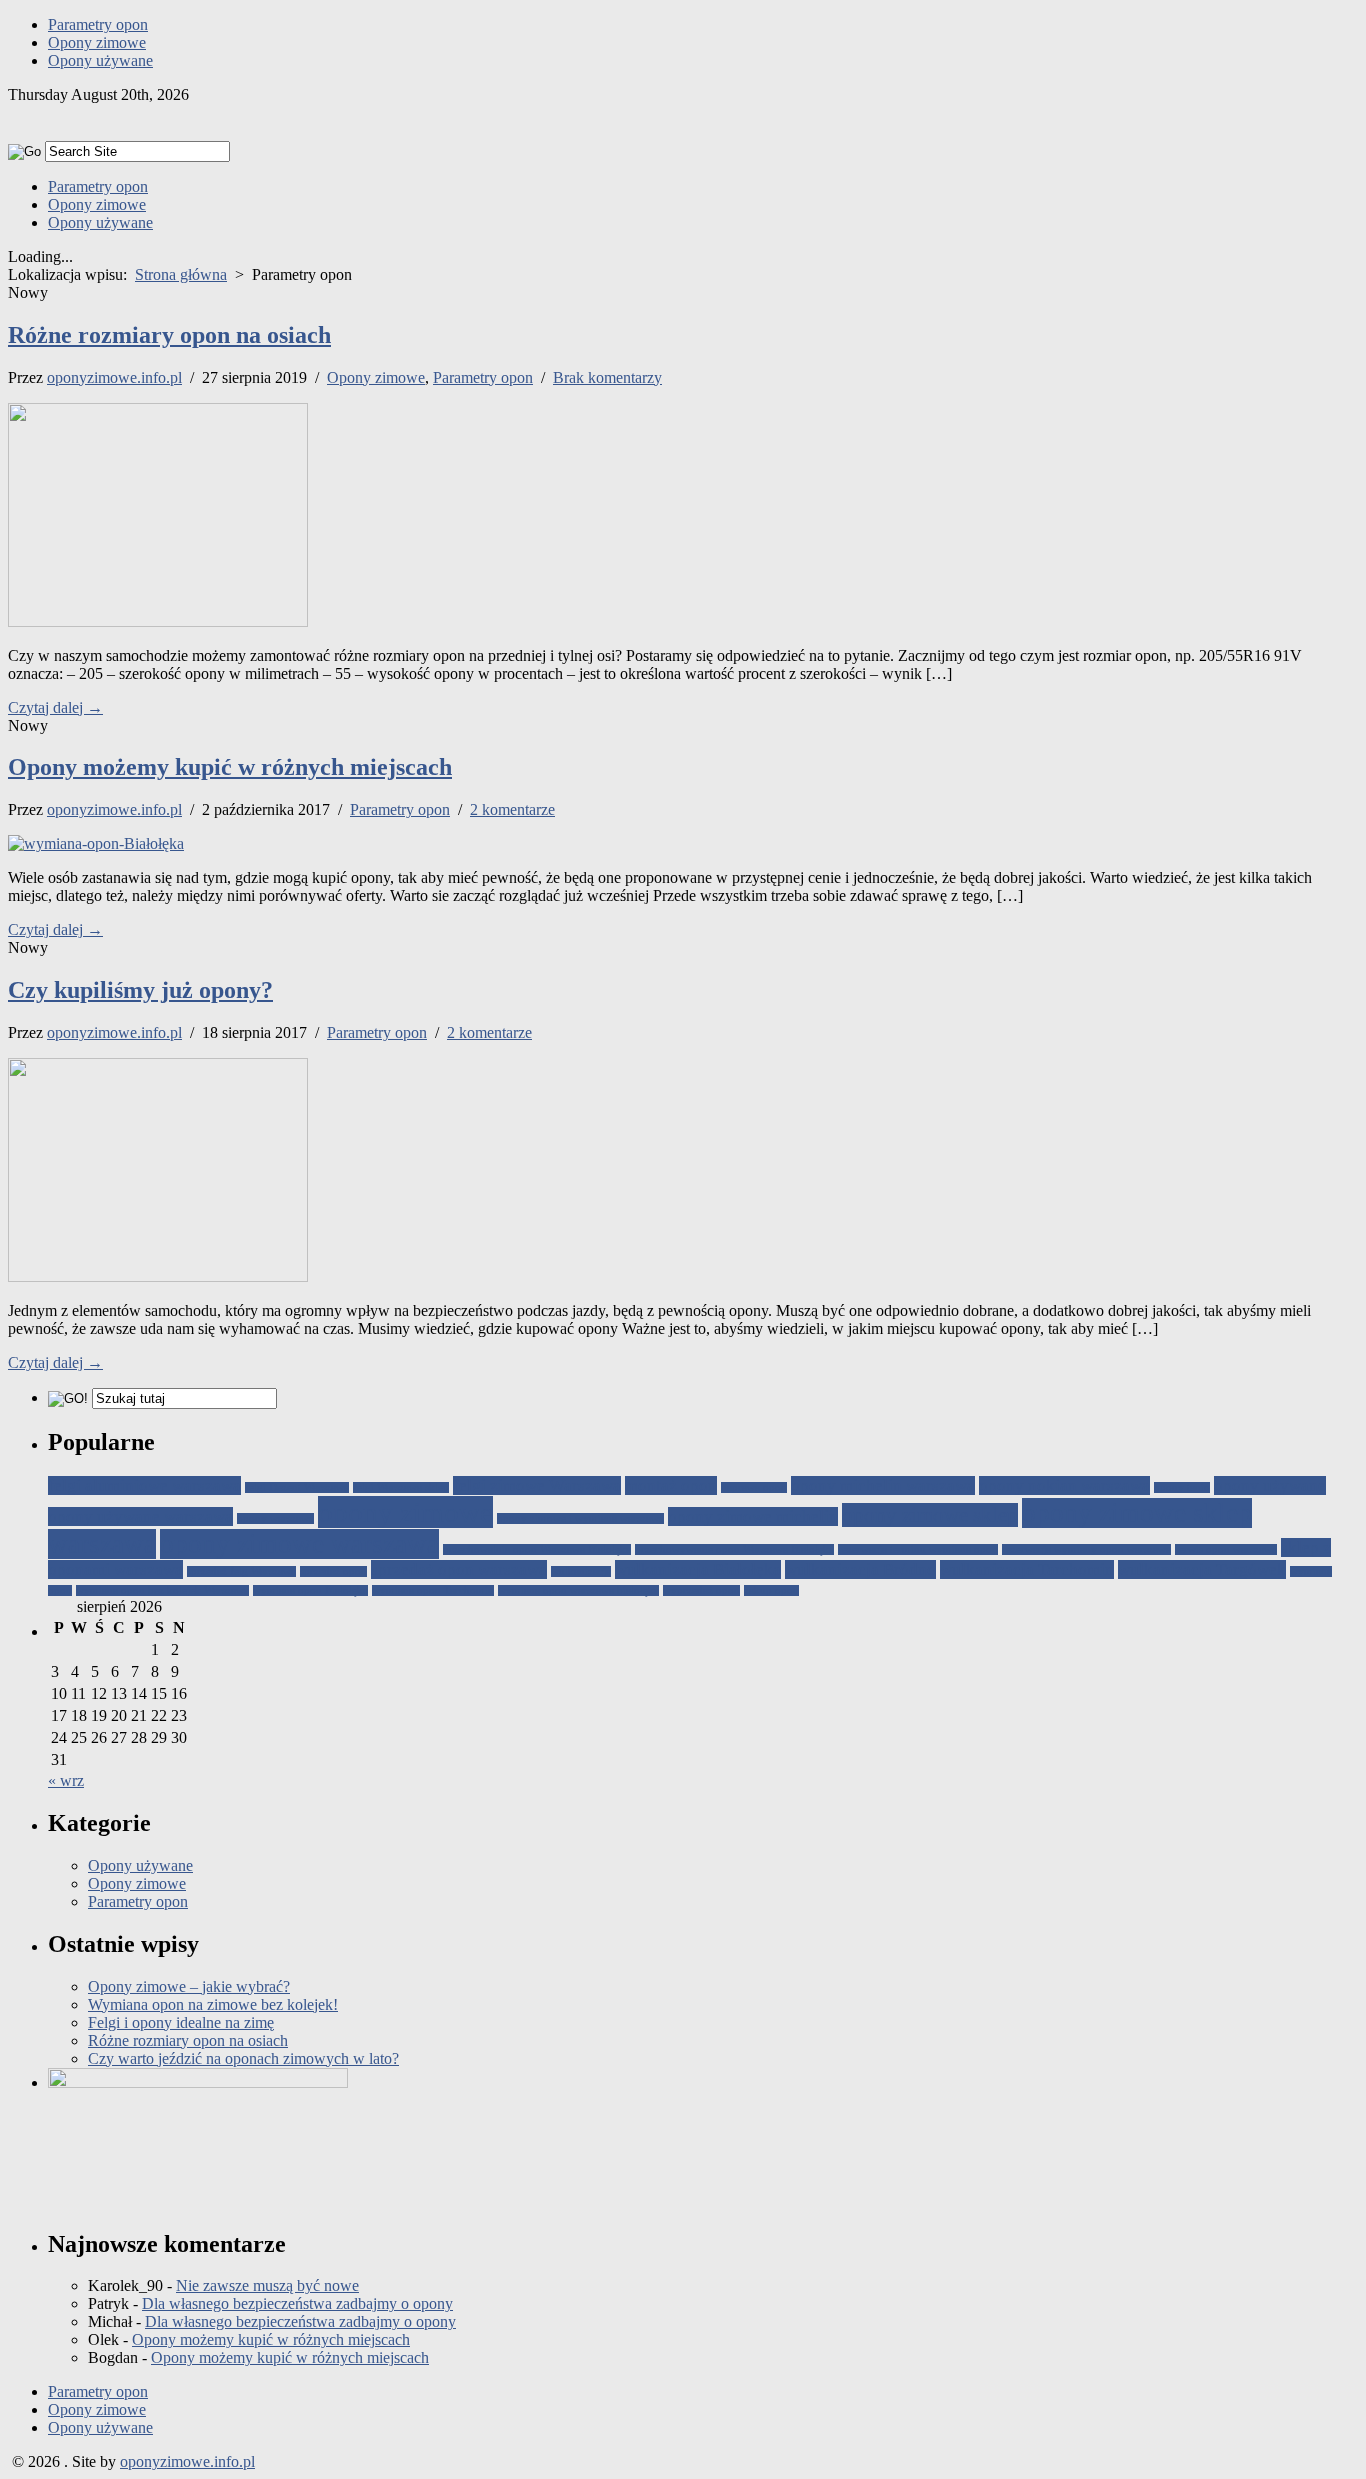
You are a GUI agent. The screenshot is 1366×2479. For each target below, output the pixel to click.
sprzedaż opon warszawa (459, 1569)
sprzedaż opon (333, 1571)
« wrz (66, 1780)
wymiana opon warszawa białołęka (578, 1590)
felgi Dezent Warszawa (297, 1487)
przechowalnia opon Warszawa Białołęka (537, 1549)
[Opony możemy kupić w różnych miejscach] (96, 843)
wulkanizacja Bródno (860, 1569)
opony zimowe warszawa (299, 1544)
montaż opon (671, 1485)
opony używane (1270, 1485)
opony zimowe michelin (753, 1516)
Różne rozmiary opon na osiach (169, 335)
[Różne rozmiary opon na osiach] (158, 621)
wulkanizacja (581, 1571)
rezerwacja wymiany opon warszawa (1086, 1549)
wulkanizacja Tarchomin (1027, 1569)
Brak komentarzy (607, 377)
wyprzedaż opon (701, 1590)
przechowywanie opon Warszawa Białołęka (734, 1549)
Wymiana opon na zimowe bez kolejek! (213, 2004)
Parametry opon (98, 24)
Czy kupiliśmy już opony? (140, 990)
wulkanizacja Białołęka (698, 1569)
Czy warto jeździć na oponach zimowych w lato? (243, 2058)
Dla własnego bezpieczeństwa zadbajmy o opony (297, 2303)
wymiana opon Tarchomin (433, 1590)
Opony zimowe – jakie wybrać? (189, 1986)
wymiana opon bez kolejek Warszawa (162, 1590)
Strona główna (181, 274)
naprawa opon (754, 1487)
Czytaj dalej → (55, 707)
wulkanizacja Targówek (1202, 1569)
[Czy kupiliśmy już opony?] (158, 1276)
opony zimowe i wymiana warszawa (580, 1518)
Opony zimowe (97, 42)
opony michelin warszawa (883, 1485)
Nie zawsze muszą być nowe (267, 2285)
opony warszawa (275, 1518)
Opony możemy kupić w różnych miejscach (230, 767)
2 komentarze (512, 809)
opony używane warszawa (140, 1516)
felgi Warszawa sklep (401, 1487)
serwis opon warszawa (1226, 1549)
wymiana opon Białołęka (310, 1590)
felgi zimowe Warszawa (537, 1485)
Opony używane (100, 60)
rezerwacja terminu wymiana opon (918, 1549)
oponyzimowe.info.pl (114, 377)
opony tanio (1182, 1487)
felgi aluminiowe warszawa (144, 1485)
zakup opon (771, 1590)
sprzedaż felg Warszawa (241, 1571)
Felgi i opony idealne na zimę (181, 2022)
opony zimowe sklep (930, 1515)
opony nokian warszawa (1064, 1485)
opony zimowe (405, 1512)
